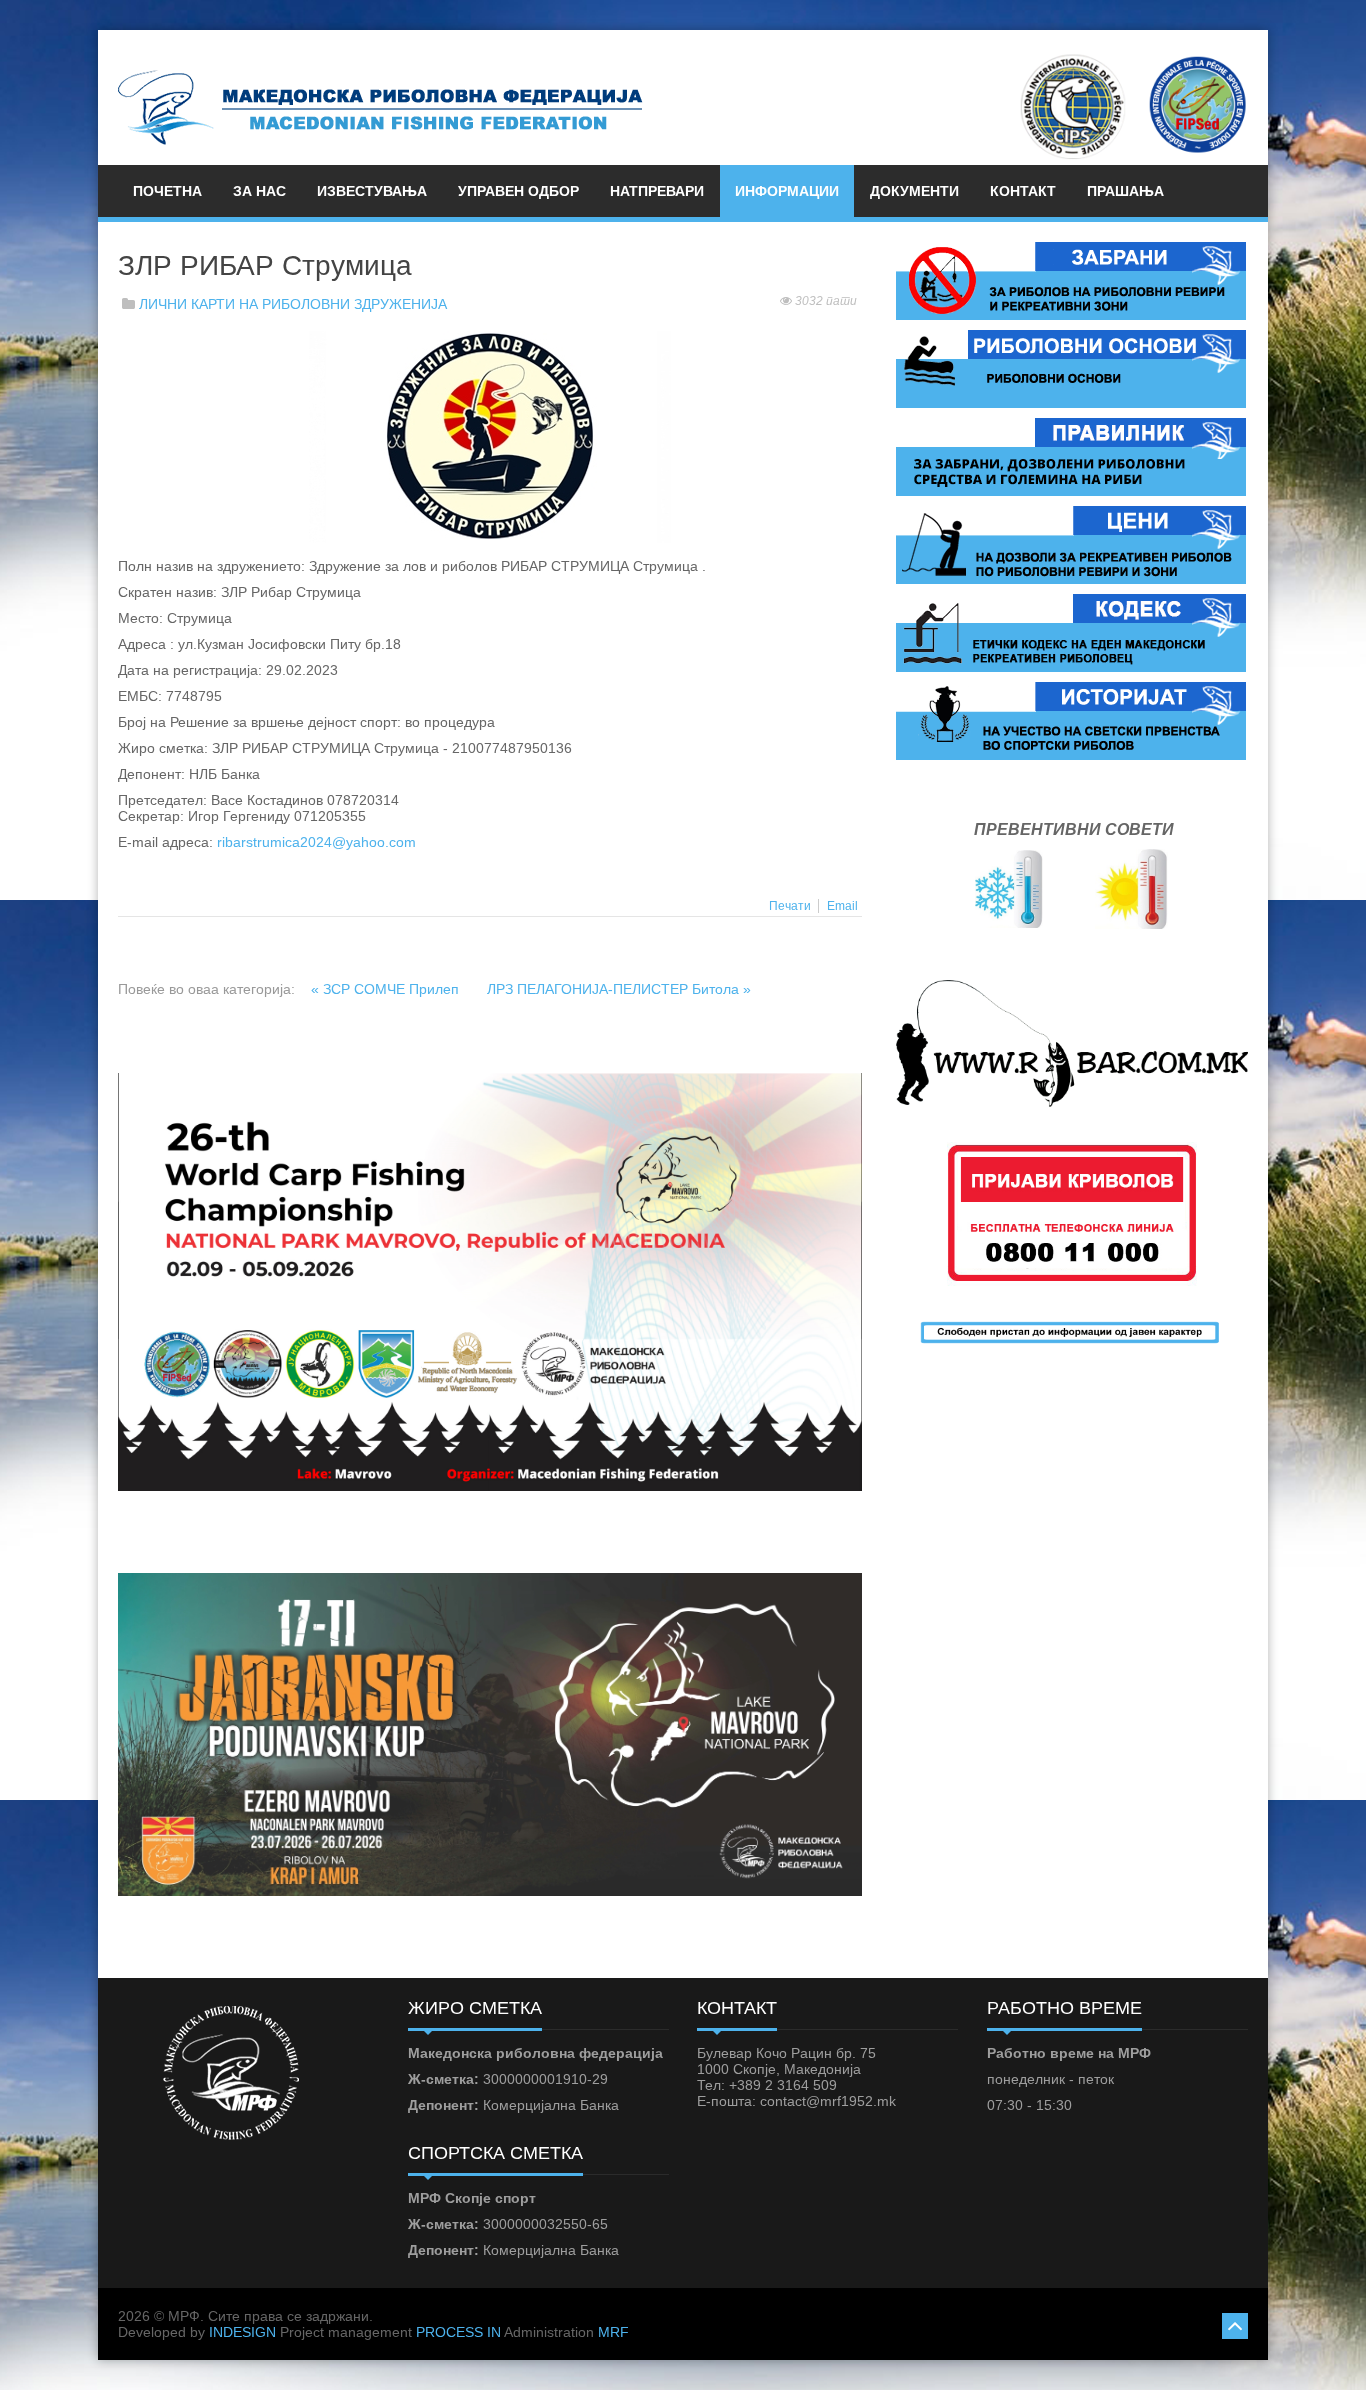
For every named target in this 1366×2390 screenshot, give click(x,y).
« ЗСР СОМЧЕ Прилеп (387, 989)
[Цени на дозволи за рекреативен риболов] (1071, 544)
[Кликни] (490, 436)
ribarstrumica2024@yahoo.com (316, 842)
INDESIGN (242, 2332)
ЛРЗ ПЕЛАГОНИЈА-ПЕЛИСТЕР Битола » (619, 989)
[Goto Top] (1235, 2323)
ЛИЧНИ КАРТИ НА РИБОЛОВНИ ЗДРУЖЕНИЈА (293, 304)
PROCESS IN (458, 2332)
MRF (613, 2332)
